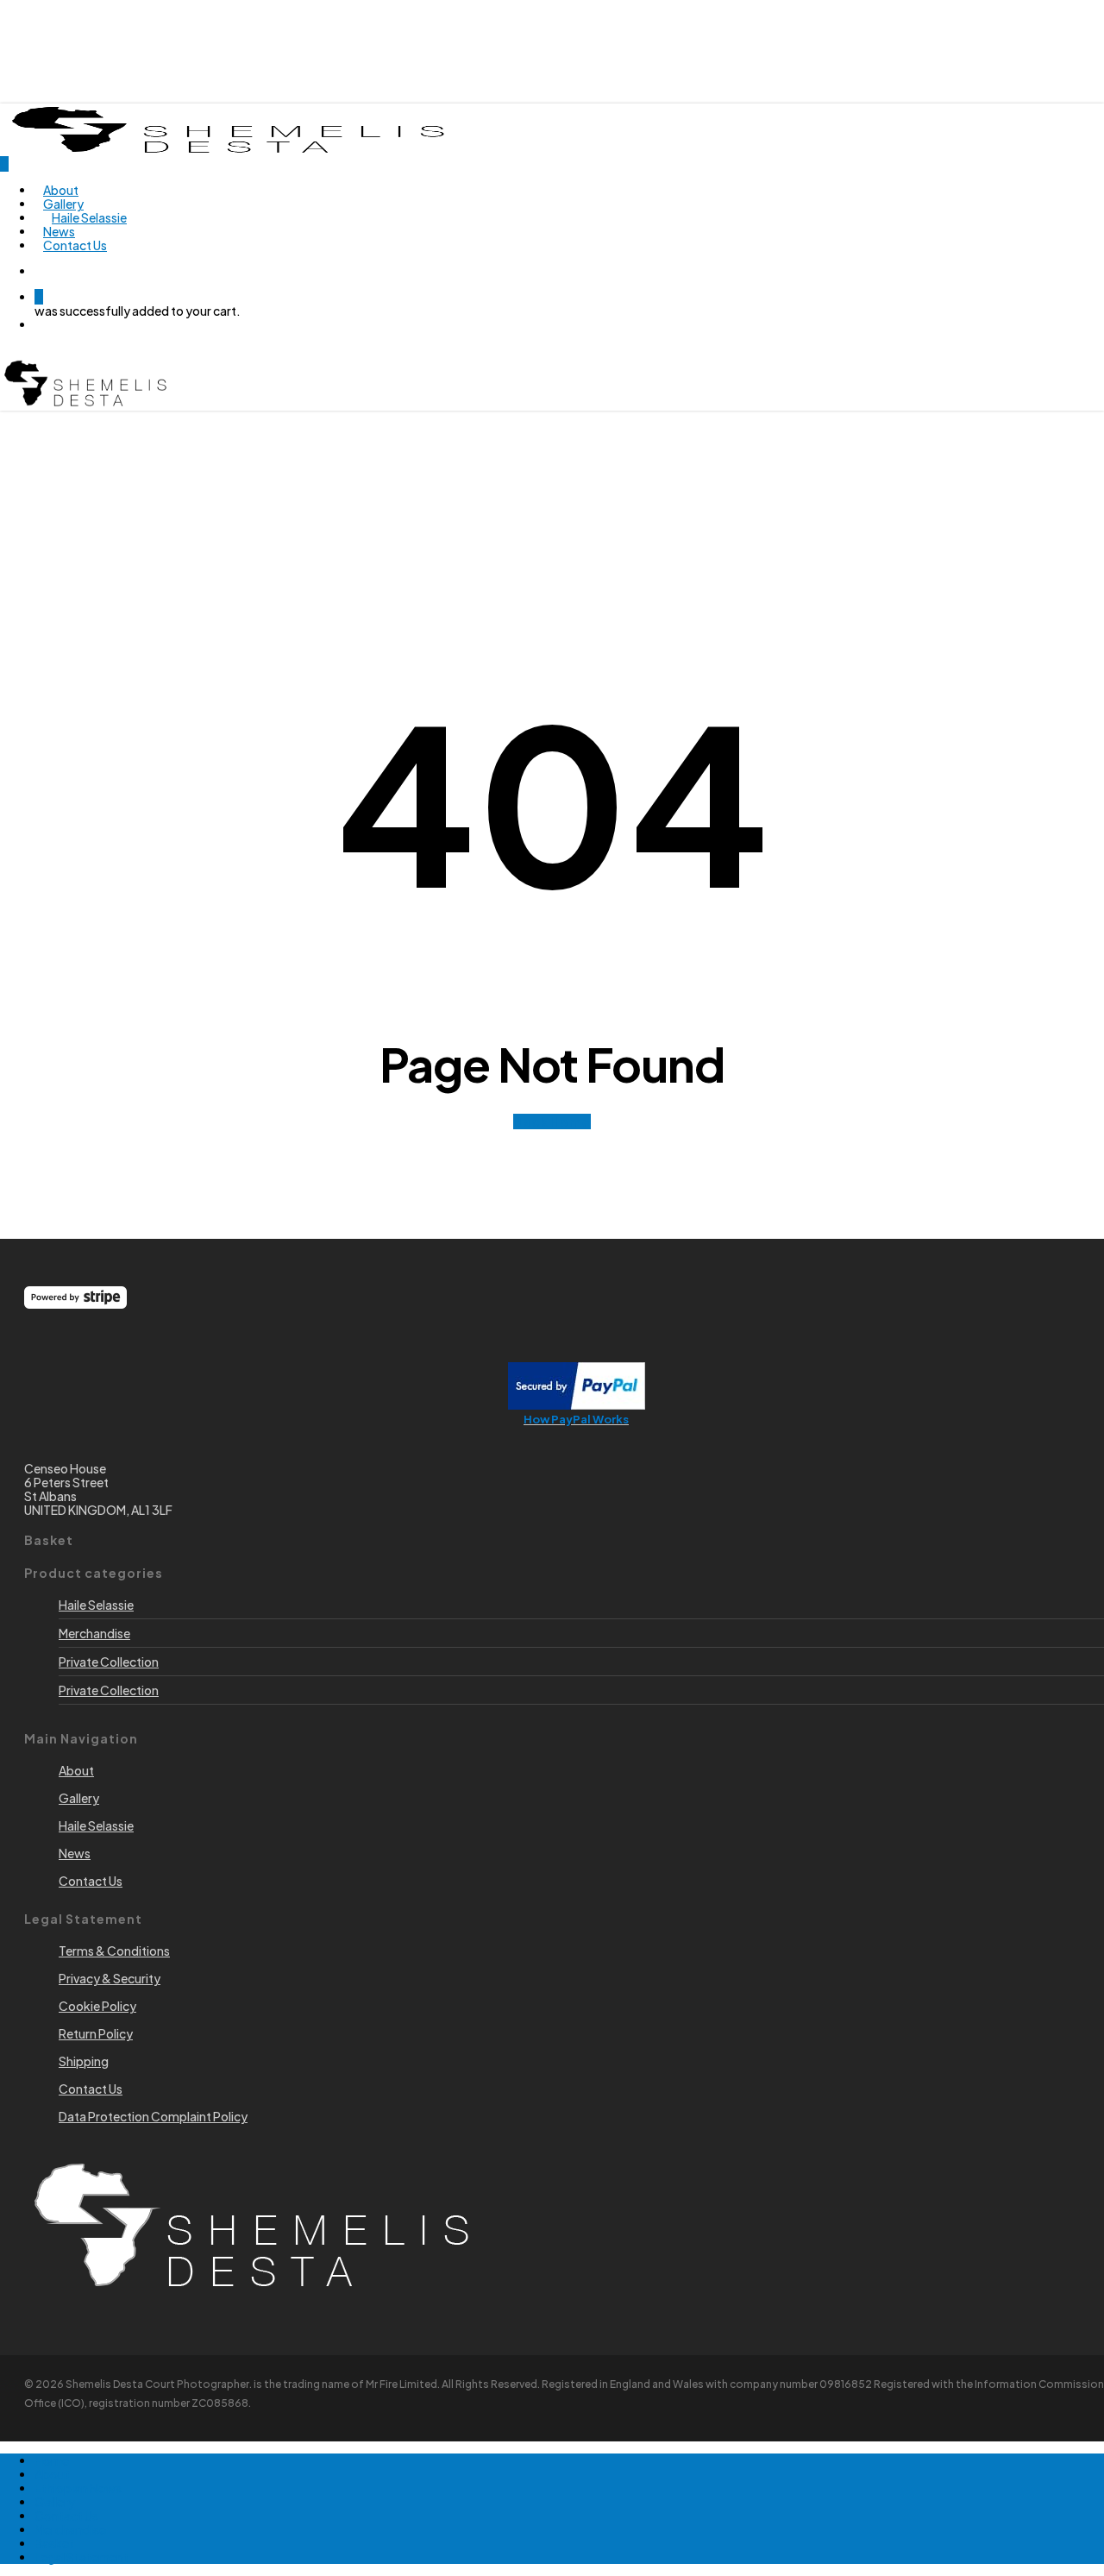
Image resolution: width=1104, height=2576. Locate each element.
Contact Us (66, 2516)
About (52, 2474)
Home (52, 2460)
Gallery (55, 2502)
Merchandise (94, 1633)
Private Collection (109, 1662)
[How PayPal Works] (577, 1404)
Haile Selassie (96, 1605)
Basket (54, 2543)
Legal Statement (82, 2557)
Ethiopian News (78, 2488)
